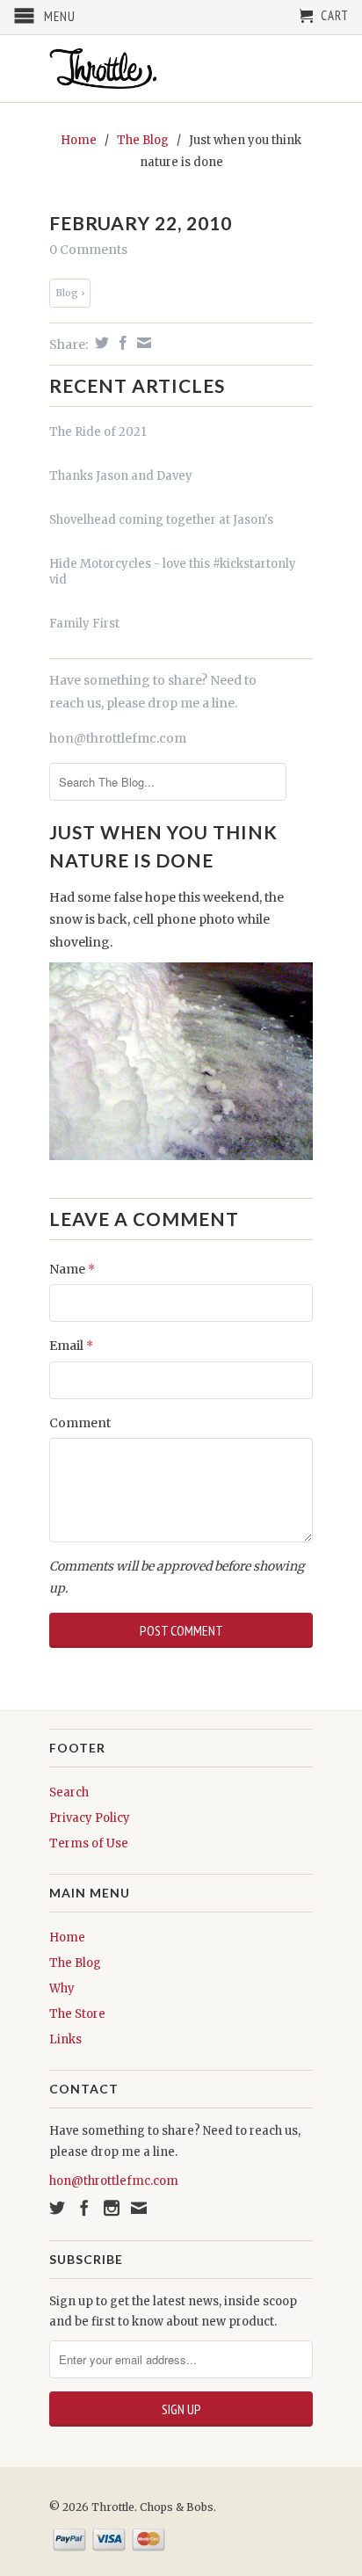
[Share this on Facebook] (121, 343)
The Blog (75, 1963)
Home (67, 1937)
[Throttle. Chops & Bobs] (181, 69)
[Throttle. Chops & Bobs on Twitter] (57, 2208)
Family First (84, 624)
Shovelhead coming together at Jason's (161, 520)
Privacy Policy (90, 1818)
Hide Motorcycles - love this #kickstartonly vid (173, 572)
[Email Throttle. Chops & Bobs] (139, 2208)
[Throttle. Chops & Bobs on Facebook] (84, 2208)
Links (65, 2039)
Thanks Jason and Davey (121, 476)
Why (62, 1988)
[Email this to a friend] (142, 343)
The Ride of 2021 (98, 432)
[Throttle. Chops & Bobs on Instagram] (112, 2208)
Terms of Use (89, 1843)
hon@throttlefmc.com (118, 738)
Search (69, 1792)
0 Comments (88, 250)
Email (71, 1346)
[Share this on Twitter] (100, 343)
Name (72, 1269)
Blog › (70, 293)
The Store (77, 2014)
